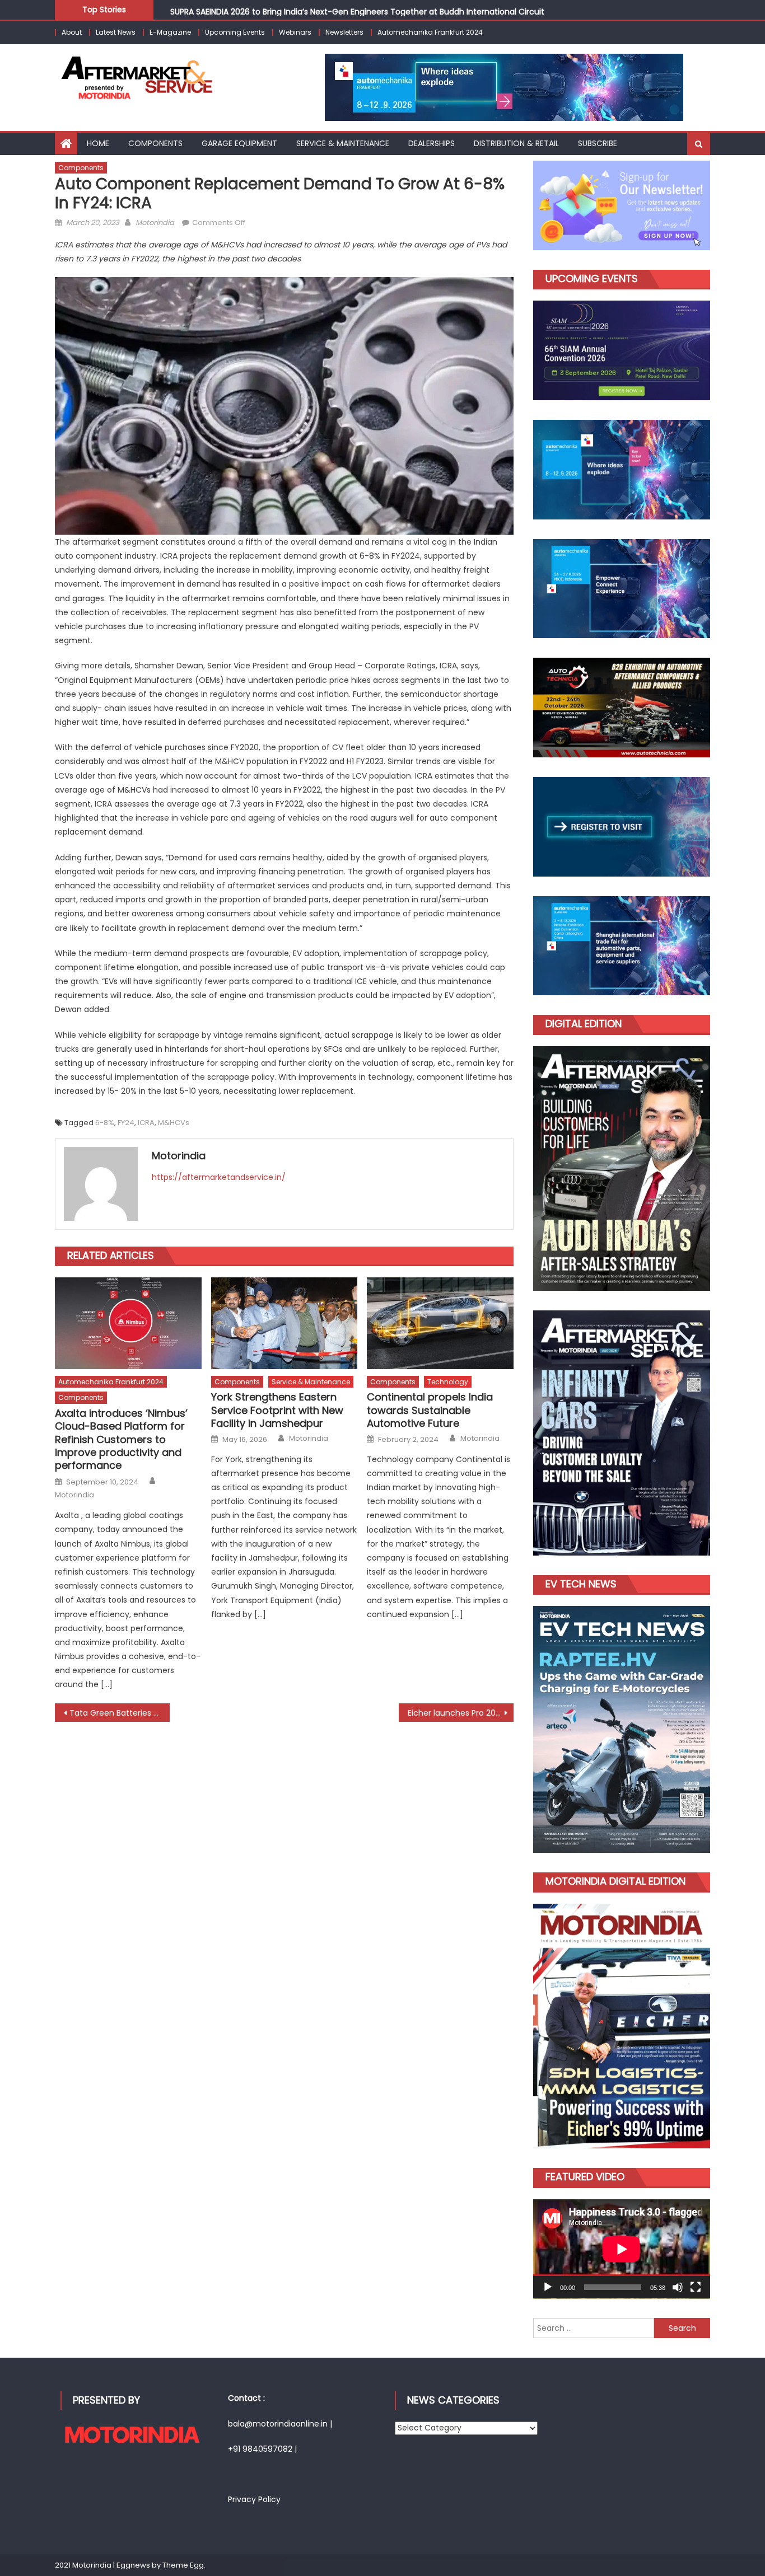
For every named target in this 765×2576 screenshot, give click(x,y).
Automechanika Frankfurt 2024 (430, 32)
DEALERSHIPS (432, 143)
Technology (448, 1382)
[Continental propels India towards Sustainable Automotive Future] (440, 1323)
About (72, 32)
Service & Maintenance (311, 1382)
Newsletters (344, 32)
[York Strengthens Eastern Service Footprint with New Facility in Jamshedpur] (284, 1323)
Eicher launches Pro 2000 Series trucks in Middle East (461, 1713)
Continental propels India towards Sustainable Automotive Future (430, 1410)
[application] (622, 2249)
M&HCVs (174, 1123)
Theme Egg (183, 2565)
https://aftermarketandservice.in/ (219, 1177)
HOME (98, 143)
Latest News (116, 32)
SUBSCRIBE (598, 143)
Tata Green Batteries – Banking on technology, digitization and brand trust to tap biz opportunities (120, 1713)
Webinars (295, 32)
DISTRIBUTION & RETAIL (516, 143)
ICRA (146, 1123)
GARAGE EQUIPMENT (239, 143)
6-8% (105, 1123)
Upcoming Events (235, 32)
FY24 (126, 1123)
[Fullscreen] (696, 2287)
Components (155, 143)
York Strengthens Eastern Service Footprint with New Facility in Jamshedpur (277, 1410)
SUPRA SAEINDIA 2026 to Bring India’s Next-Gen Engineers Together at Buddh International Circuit (357, 9)
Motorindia (155, 223)
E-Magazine (170, 32)
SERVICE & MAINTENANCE (343, 143)
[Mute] (678, 2287)
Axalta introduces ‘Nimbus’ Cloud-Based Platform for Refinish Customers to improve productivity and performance (121, 1439)
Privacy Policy (254, 2499)
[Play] (548, 2287)
